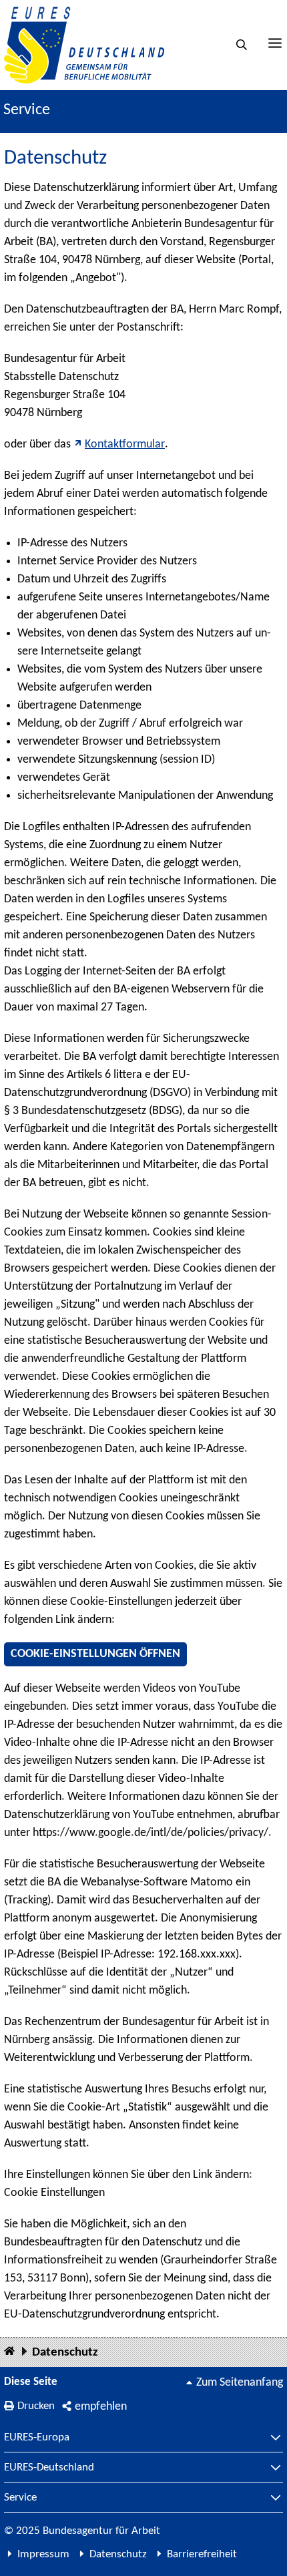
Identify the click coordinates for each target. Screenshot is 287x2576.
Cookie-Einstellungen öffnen (95, 1654)
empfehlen (101, 2407)
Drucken (36, 2406)
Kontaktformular (125, 444)
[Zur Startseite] (84, 45)
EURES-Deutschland (49, 2468)
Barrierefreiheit (202, 2554)
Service (20, 2498)
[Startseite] (9, 2352)
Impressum (43, 2554)
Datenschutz (65, 2353)
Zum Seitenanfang (240, 2383)
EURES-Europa (37, 2438)
